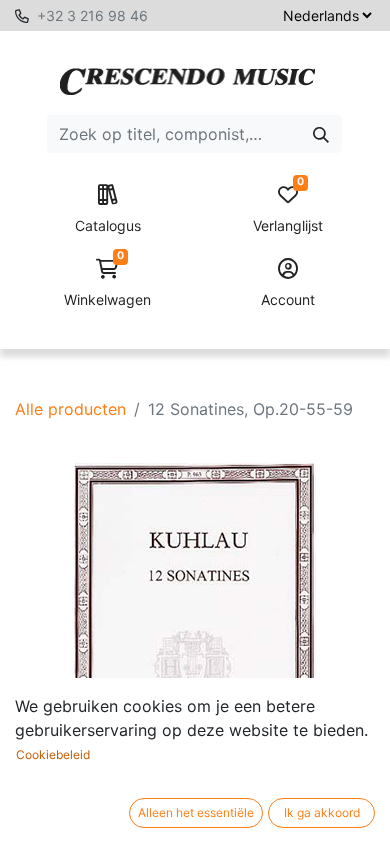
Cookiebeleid (53, 754)
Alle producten (70, 409)
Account (288, 299)
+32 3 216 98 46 (92, 15)
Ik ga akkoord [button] (322, 812)
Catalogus (108, 225)
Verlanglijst (288, 209)
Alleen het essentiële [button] (196, 812)
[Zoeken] (321, 134)
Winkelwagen (107, 283)
